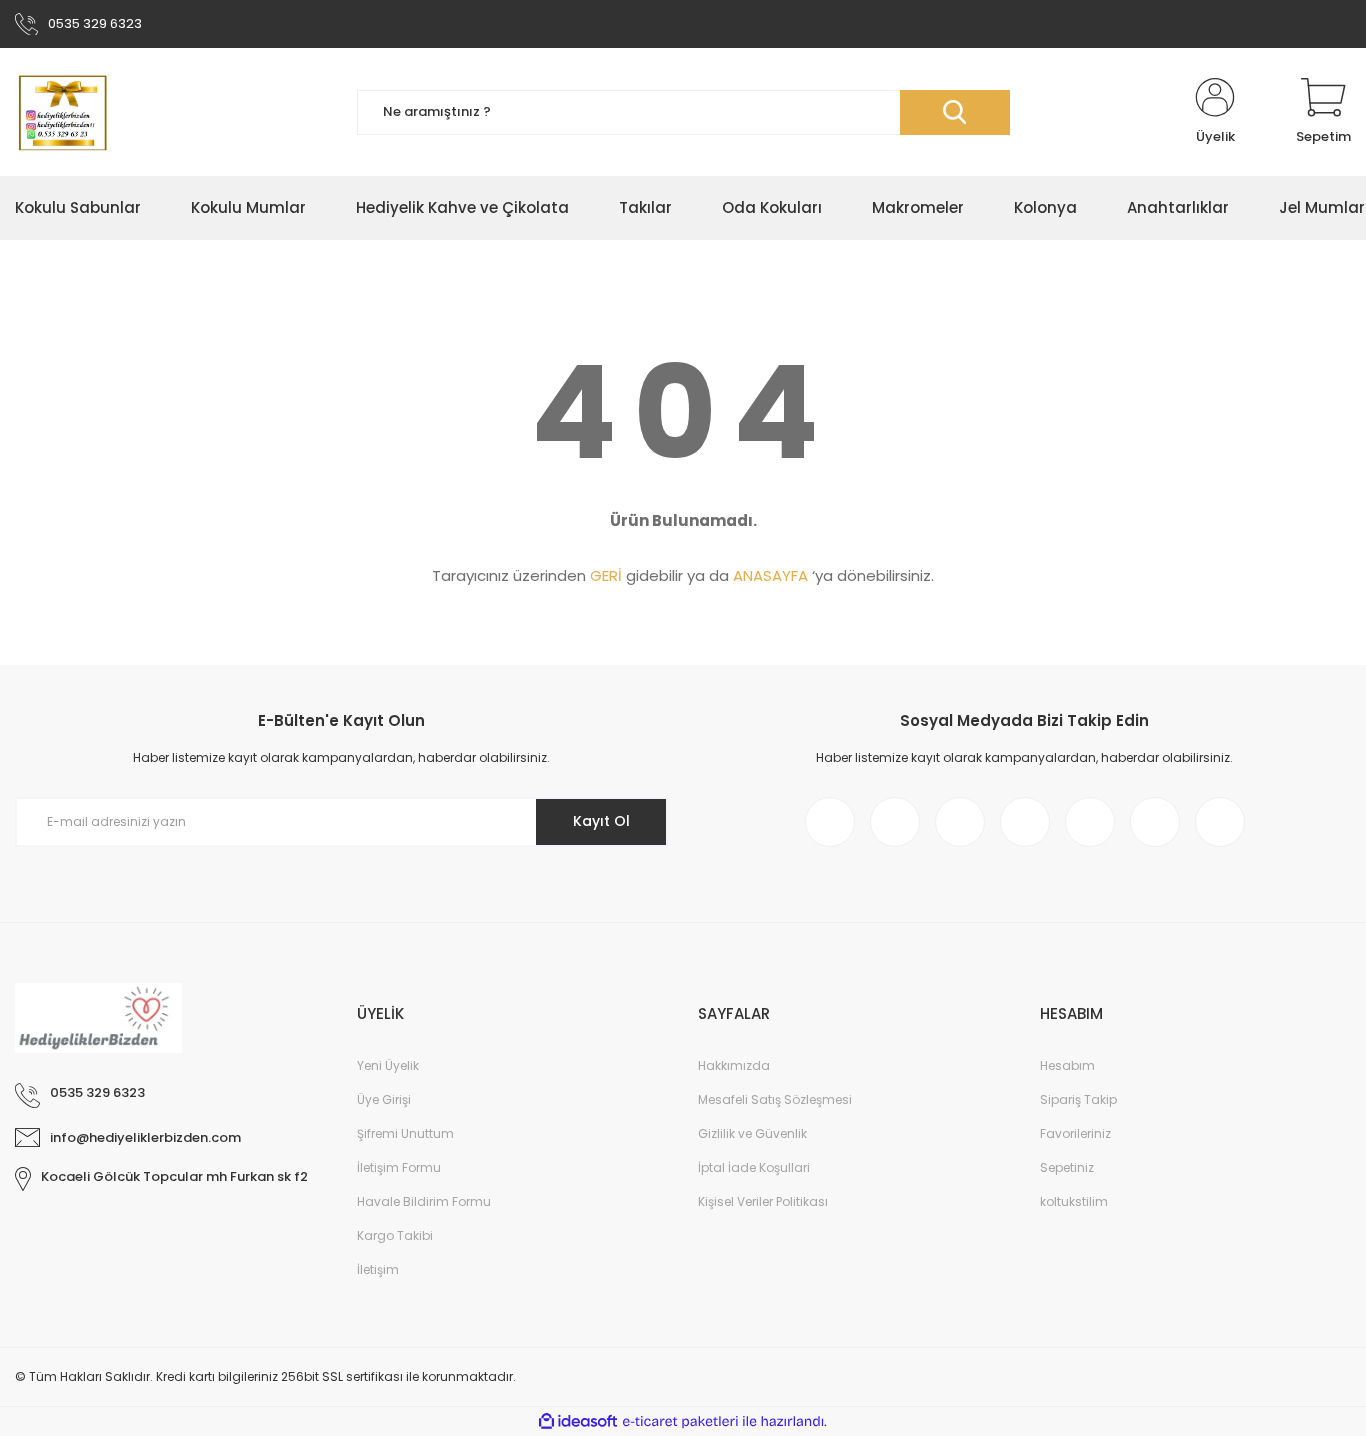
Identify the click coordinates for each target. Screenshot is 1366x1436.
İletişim (378, 1269)
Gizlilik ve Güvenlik (752, 1133)
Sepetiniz (1067, 1167)
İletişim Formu (399, 1167)
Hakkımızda (734, 1065)
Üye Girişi (384, 1099)
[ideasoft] (578, 1421)
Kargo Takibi (395, 1235)
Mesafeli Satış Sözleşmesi (775, 1099)
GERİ (606, 575)
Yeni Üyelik (388, 1065)
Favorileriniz (1075, 1133)
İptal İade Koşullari (754, 1167)
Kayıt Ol (601, 821)
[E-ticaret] (680, 1422)
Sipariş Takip (1078, 1099)
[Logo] (61, 112)
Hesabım (1067, 1065)
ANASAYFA (770, 575)
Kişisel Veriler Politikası (763, 1201)
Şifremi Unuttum (405, 1133)
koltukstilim (1074, 1201)
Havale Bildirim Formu (424, 1201)
